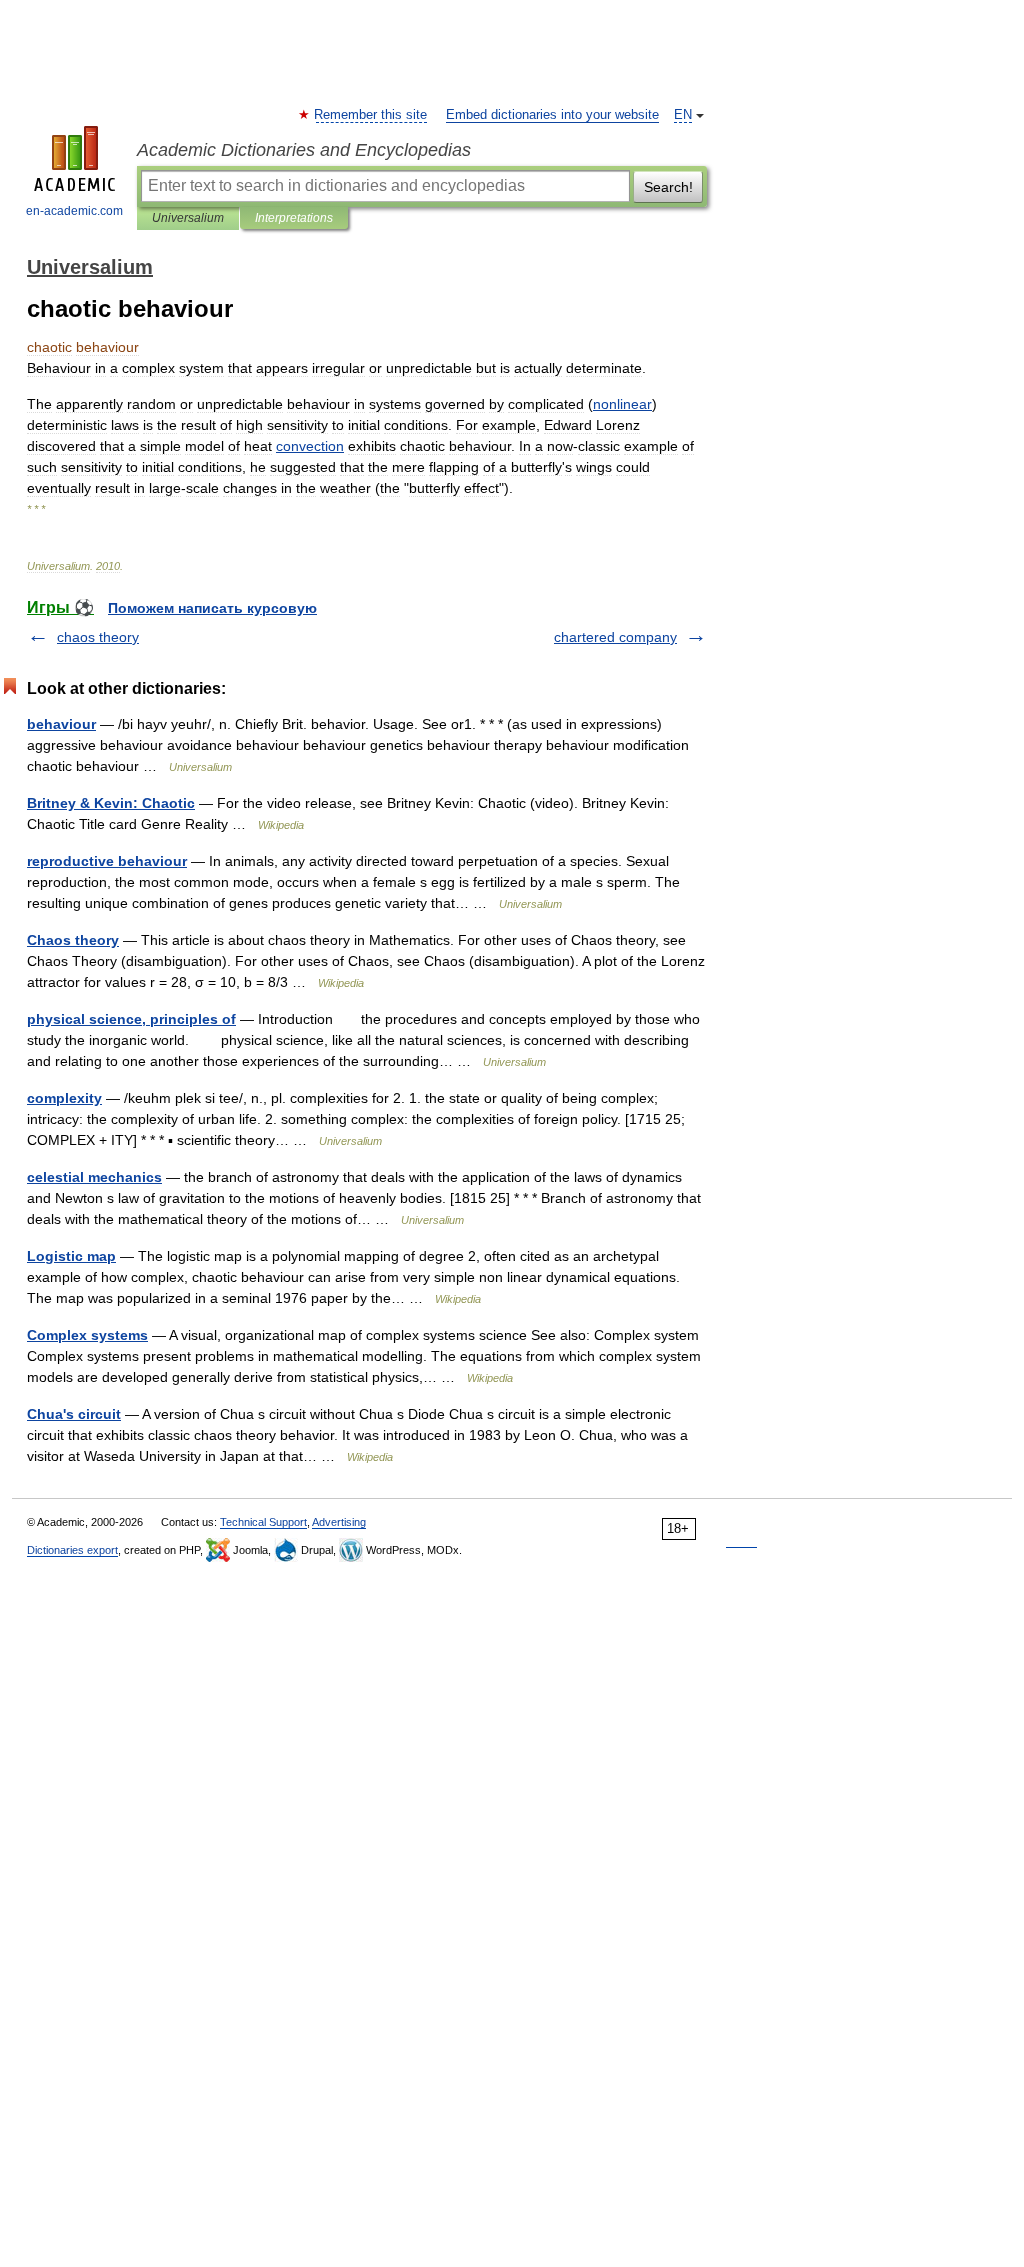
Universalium (188, 218)
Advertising (339, 1522)
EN (683, 115)
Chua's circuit (74, 1414)
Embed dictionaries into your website (552, 115)
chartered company (615, 637)
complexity (64, 1098)
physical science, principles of (131, 1019)
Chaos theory (73, 940)
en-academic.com (74, 211)
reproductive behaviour (107, 861)
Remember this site (371, 115)
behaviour (61, 724)
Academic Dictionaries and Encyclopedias (304, 150)
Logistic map (71, 1256)
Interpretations (294, 218)
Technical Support (263, 1522)
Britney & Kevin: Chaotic (111, 803)
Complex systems (87, 1335)
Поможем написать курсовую (212, 608)
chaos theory (98, 637)
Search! (668, 187)
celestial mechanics (94, 1177)
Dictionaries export (72, 1550)
